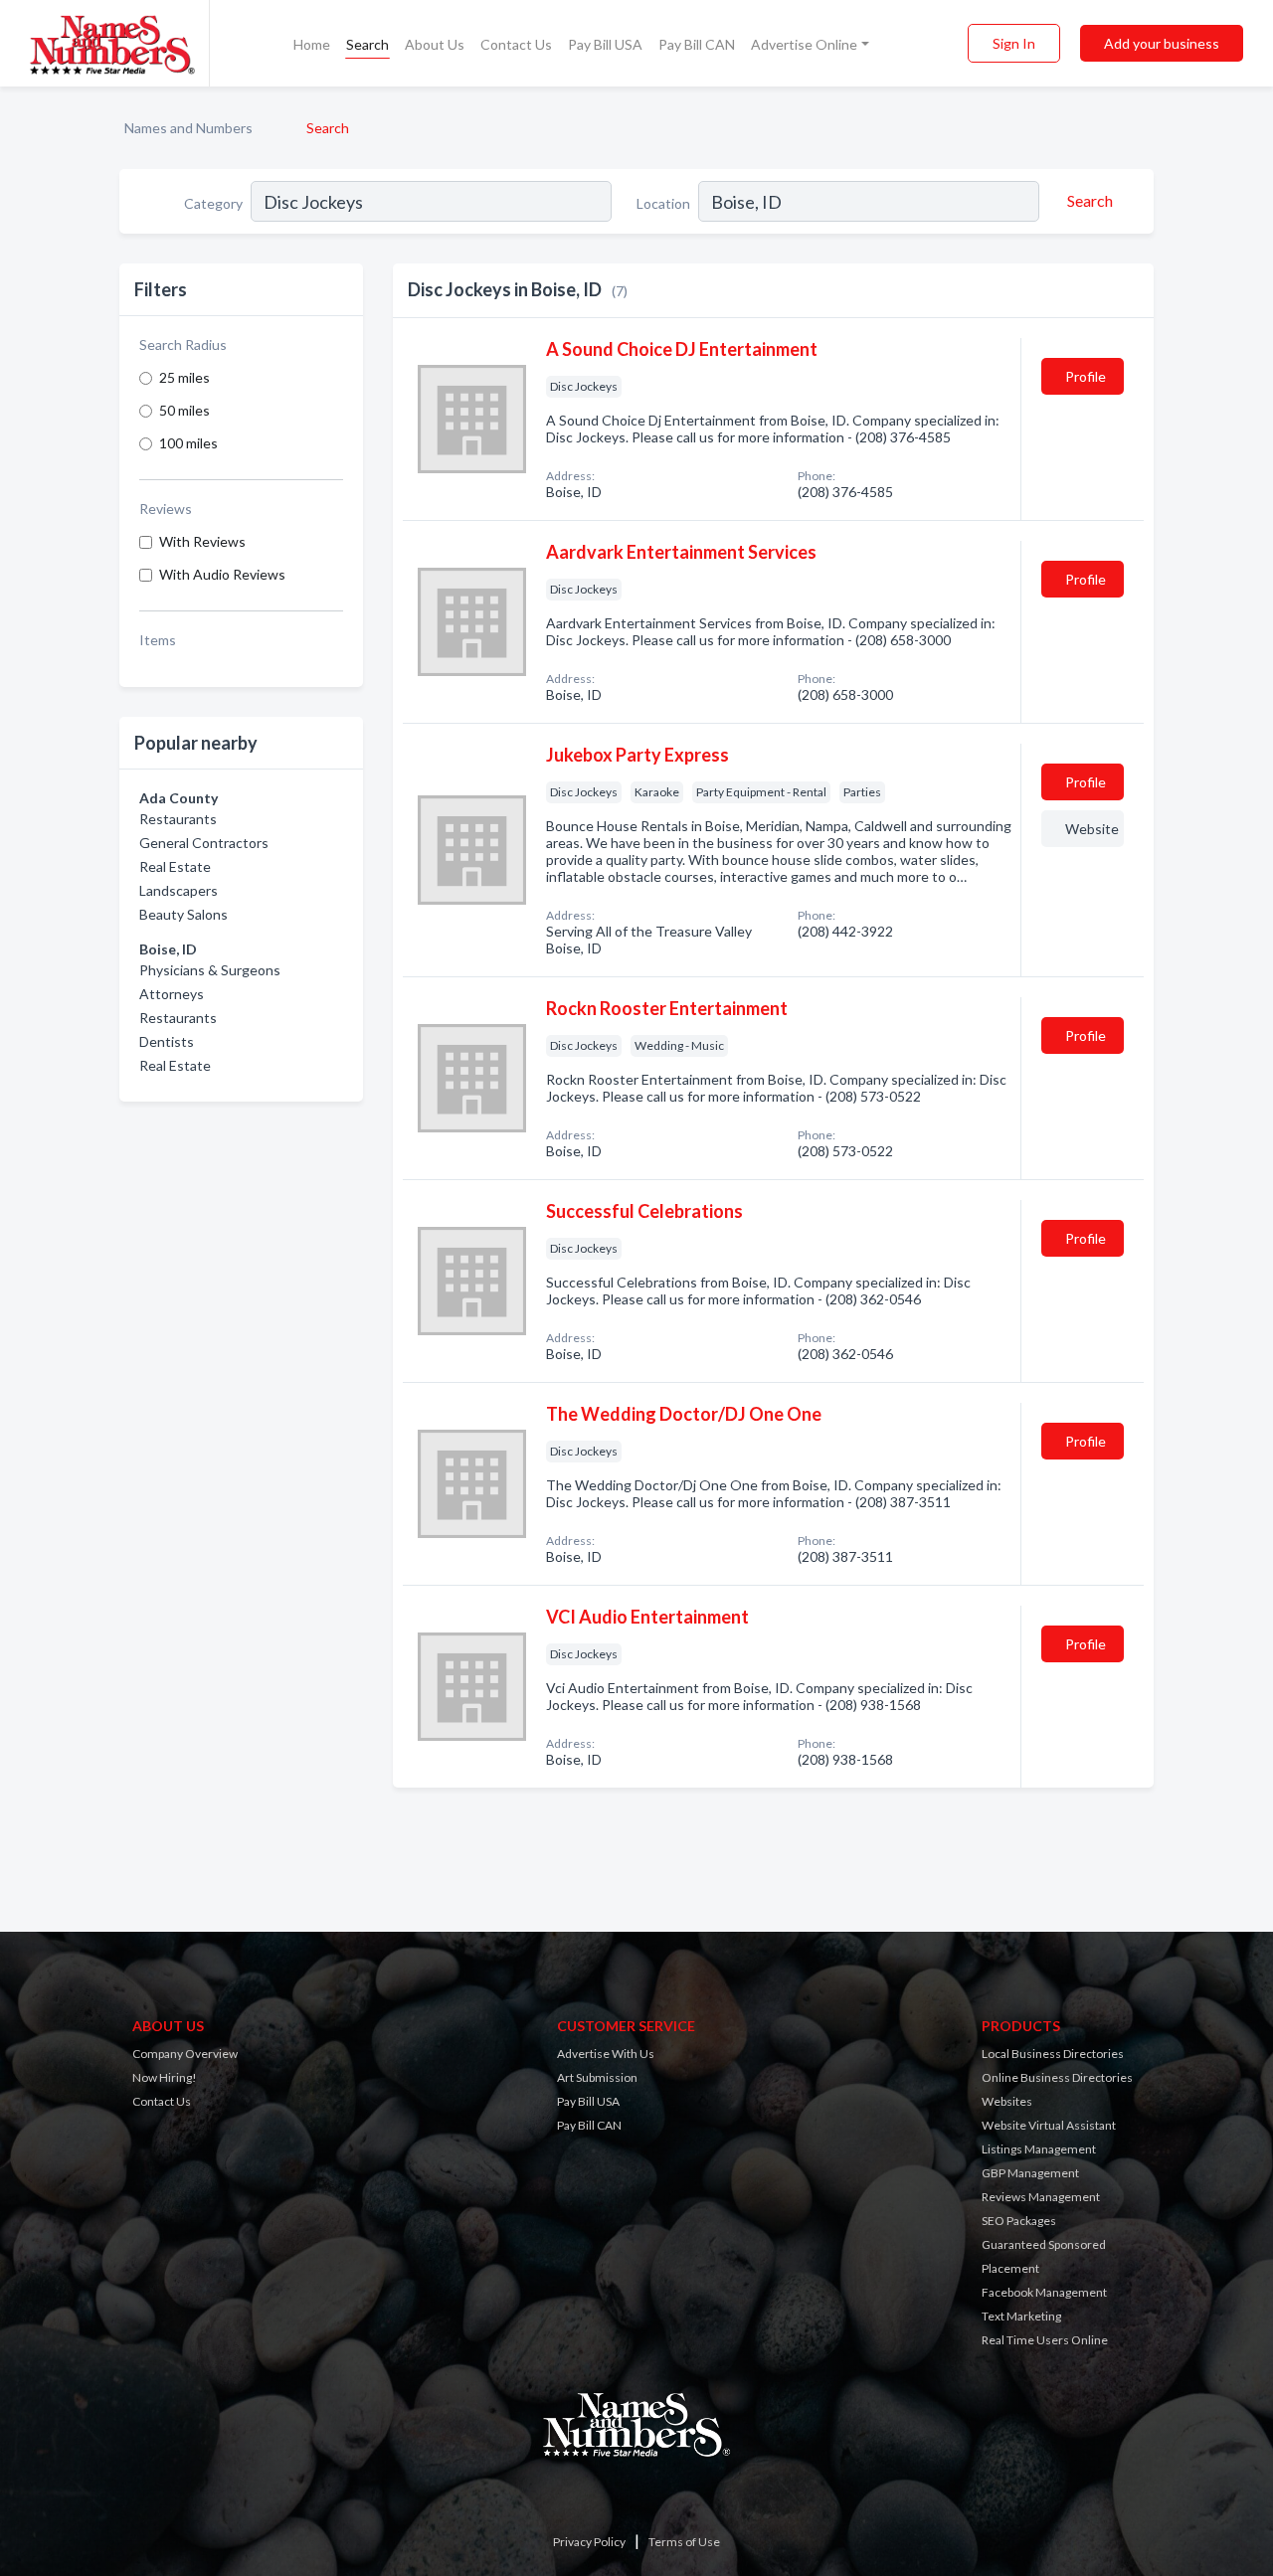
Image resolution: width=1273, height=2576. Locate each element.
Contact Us (516, 44)
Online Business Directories (1057, 2077)
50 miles (184, 410)
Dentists (167, 1041)
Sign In (1014, 43)
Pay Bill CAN (697, 44)
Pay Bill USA (605, 44)
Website (1092, 829)
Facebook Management (1044, 2292)
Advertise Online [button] (804, 44)
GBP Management (1030, 2173)
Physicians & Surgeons (210, 970)
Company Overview (185, 2054)
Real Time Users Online (1045, 2340)
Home (312, 44)
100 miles (188, 443)
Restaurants (178, 819)
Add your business (1162, 43)
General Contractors (204, 843)
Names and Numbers (188, 128)
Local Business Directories (1053, 2054)
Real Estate (175, 866)
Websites (1007, 2101)
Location (663, 203)
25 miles (184, 377)
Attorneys (172, 994)
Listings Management (1039, 2149)
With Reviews (202, 541)
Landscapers (179, 890)
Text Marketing (1021, 2316)
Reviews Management (1041, 2197)
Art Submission (597, 2077)
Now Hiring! (165, 2077)
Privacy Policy (589, 2542)
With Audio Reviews (222, 574)
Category (213, 203)
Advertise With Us (606, 2054)
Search (367, 44)
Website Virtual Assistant (1049, 2125)
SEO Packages (1019, 2221)
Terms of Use (684, 2542)
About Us (435, 44)
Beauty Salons (183, 914)
